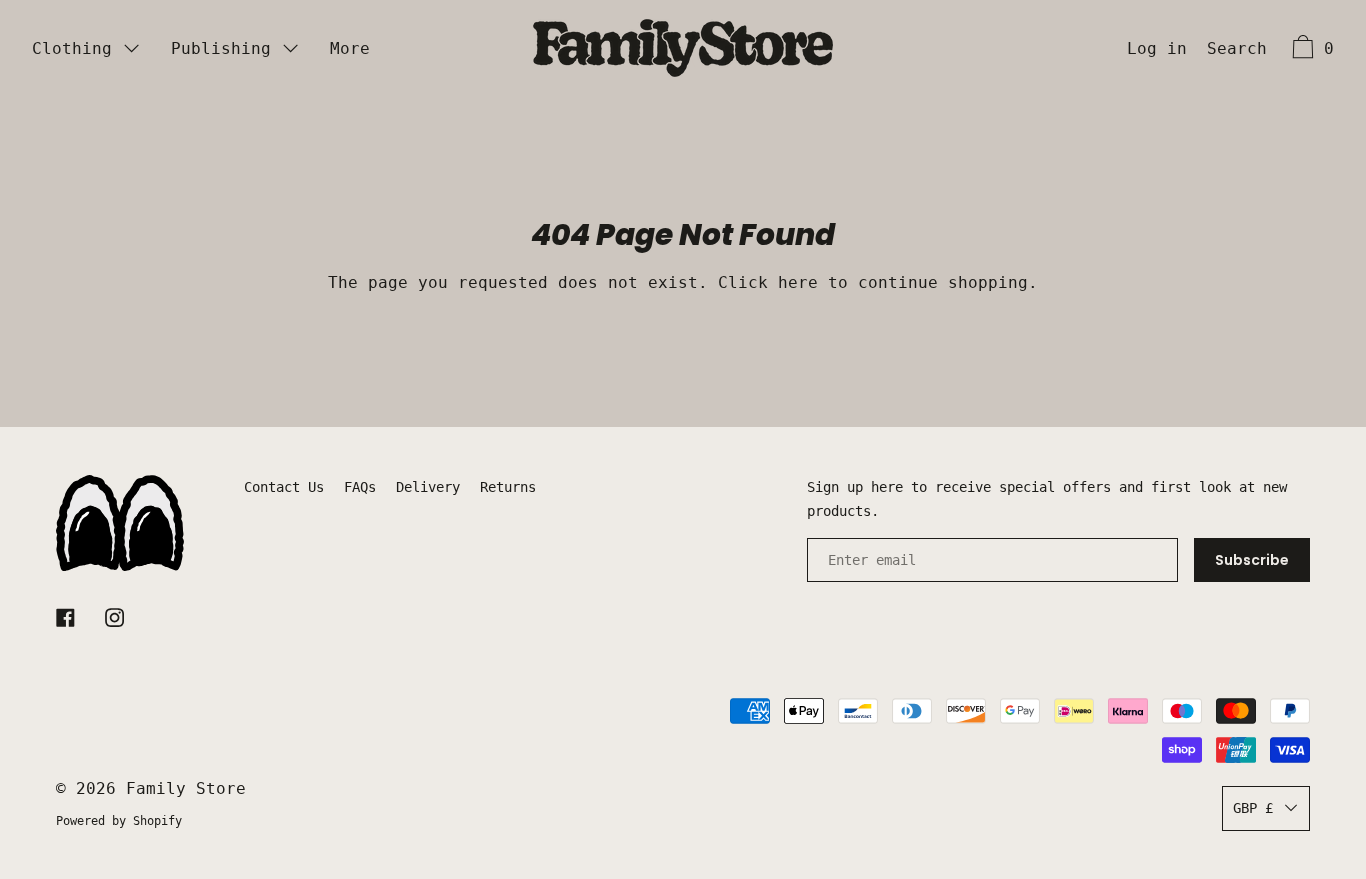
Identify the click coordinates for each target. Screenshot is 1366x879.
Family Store (186, 788)
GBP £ (1253, 808)
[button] (1237, 51)
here (798, 282)
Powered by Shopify (119, 821)
